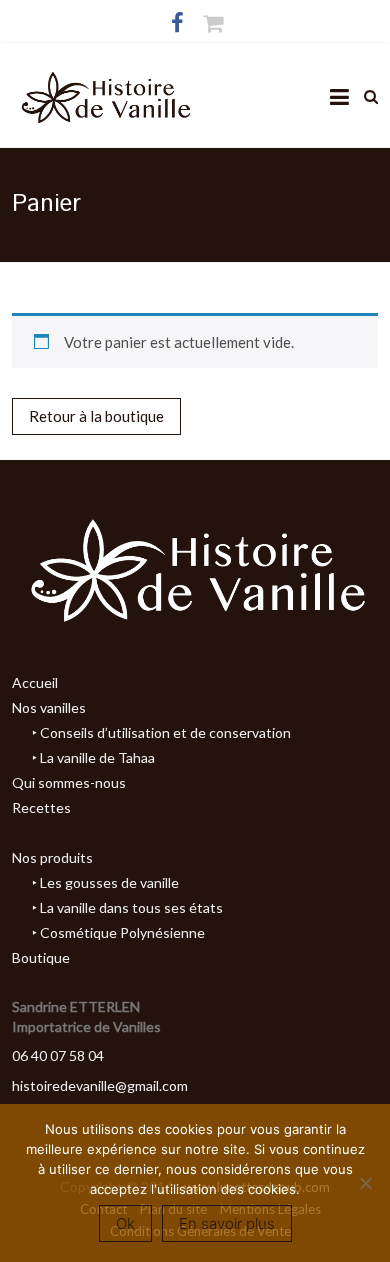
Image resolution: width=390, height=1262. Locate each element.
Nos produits (52, 857)
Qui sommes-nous (69, 782)
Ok (125, 1223)
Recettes (41, 807)
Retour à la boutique (96, 416)
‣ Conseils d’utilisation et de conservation (161, 732)
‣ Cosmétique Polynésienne (118, 932)
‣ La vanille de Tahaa (93, 757)
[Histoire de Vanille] (104, 78)
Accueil (35, 682)
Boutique (41, 957)
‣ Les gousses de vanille (105, 882)
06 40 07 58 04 (58, 1055)
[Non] (365, 1183)
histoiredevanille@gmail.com (100, 1085)
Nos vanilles (49, 707)
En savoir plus (227, 1223)
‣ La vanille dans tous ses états (127, 907)
